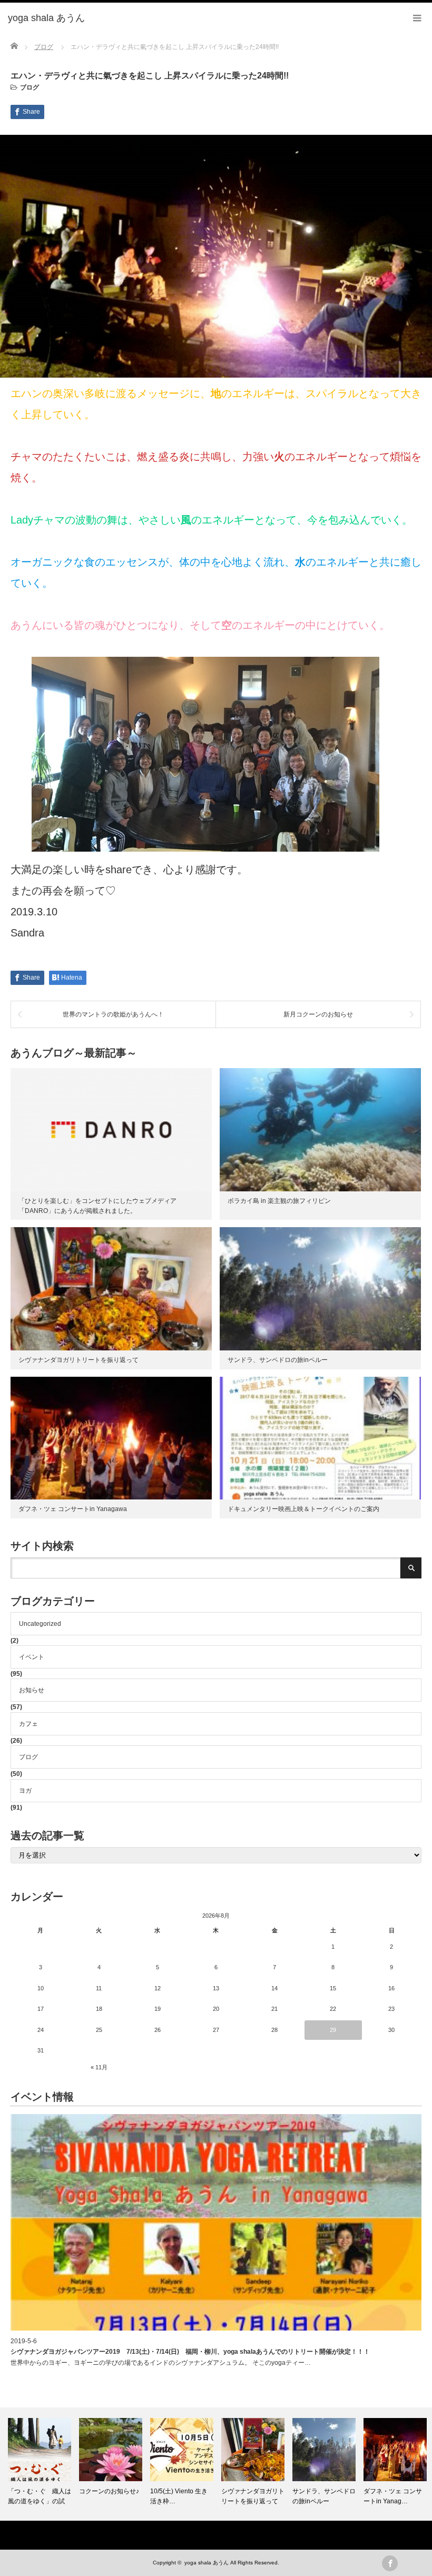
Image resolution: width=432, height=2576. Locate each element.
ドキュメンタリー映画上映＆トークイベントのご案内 (303, 1509)
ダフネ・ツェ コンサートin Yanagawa (73, 1509)
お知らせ (32, 1690)
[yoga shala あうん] (46, 18)
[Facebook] (390, 2563)
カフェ (28, 1724)
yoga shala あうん (207, 2563)
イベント (32, 1657)
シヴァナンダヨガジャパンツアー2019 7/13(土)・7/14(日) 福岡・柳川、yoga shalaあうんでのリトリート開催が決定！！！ (190, 2352)
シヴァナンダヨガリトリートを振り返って (78, 1360)
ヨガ (25, 1791)
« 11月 (99, 2067)
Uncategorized (40, 1624)
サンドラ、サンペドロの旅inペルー (278, 1360)
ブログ (30, 87)
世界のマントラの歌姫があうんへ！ (113, 1014)
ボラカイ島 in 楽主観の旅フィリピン (279, 1201)
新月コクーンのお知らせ (318, 1014)
